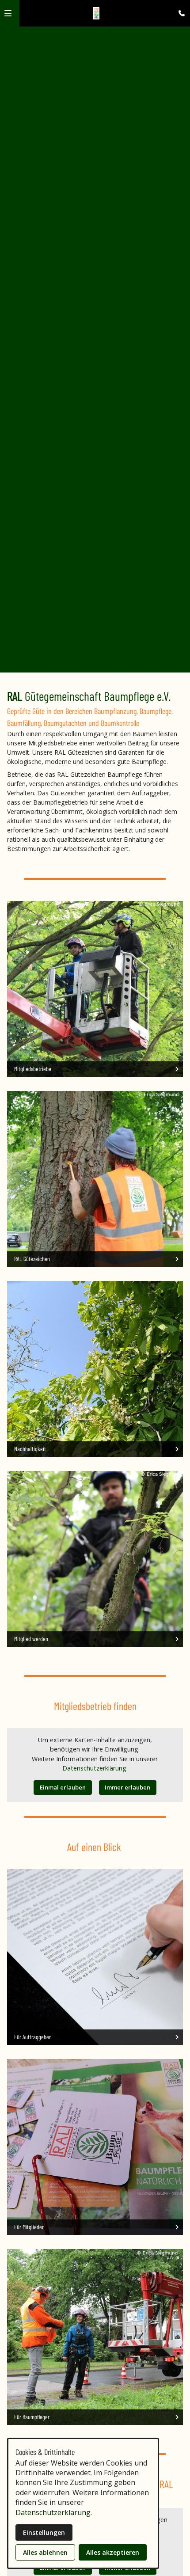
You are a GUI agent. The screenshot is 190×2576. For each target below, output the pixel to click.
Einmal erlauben (63, 1787)
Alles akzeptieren (113, 2552)
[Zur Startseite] (97, 13)
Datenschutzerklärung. (95, 1768)
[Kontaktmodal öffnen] (179, 11)
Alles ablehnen (45, 2552)
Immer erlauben (127, 1787)
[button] (8, 13)
